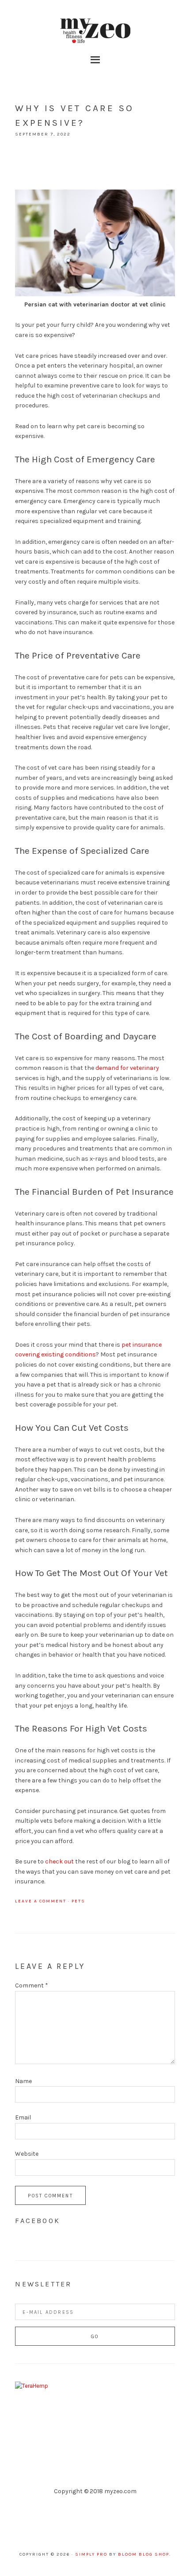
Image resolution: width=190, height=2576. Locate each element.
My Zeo (95, 31)
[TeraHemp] (32, 2386)
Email (23, 2117)
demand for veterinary (127, 1068)
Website (27, 2154)
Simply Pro (91, 2554)
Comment (32, 1985)
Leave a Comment (41, 1901)
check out (59, 1861)
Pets (78, 1901)
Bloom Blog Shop (144, 2554)
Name (23, 2081)
